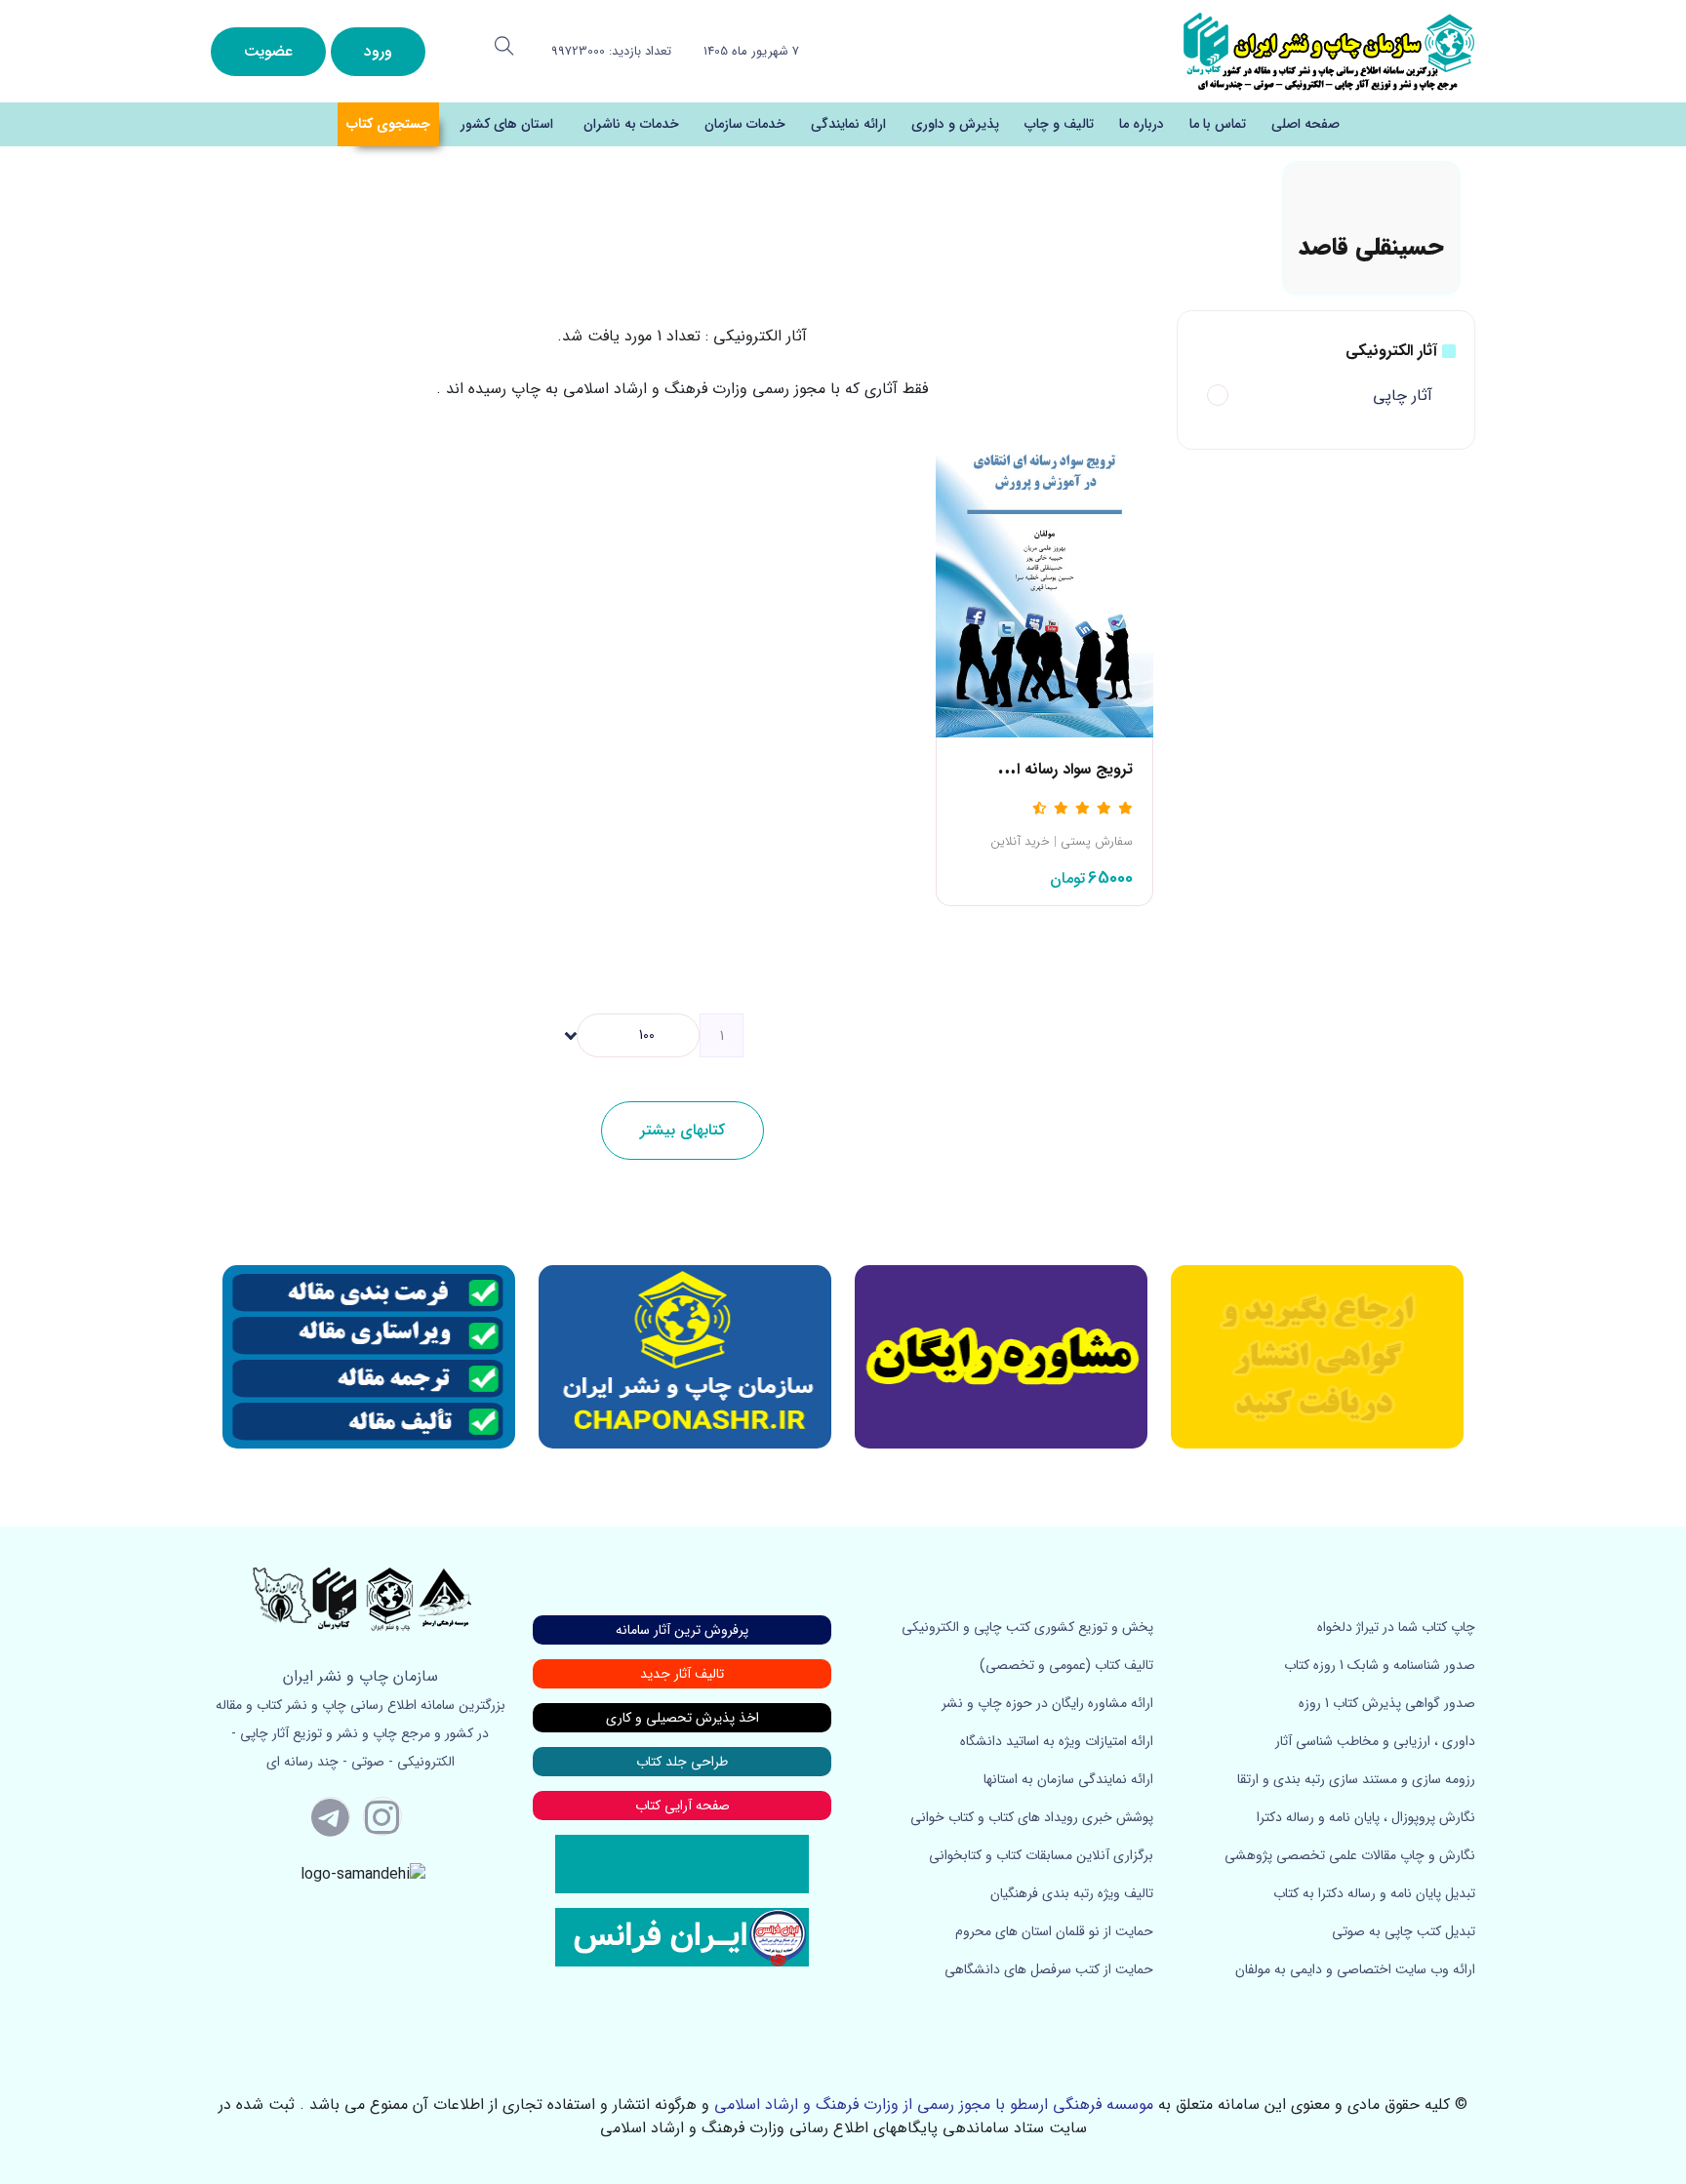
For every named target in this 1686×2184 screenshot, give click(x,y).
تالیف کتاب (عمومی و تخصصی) (1066, 1665)
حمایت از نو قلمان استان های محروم (1054, 1931)
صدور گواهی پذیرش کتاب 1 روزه (1387, 1703)
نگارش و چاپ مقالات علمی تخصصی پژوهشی (1350, 1855)
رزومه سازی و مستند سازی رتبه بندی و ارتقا (1356, 1779)
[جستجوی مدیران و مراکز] (504, 46)
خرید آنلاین (1020, 842)
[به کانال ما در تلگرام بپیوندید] (331, 1816)
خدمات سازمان (745, 124)
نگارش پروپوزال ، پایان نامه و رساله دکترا (1366, 1817)
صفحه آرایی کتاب (682, 1806)
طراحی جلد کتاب (682, 1762)
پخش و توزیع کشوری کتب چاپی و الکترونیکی (1027, 1627)
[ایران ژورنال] (1317, 1357)
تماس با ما (1218, 124)
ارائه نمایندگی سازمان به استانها (1068, 1779)
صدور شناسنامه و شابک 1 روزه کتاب (1380, 1665)
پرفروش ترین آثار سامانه (682, 1630)
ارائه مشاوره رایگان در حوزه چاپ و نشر (1047, 1703)
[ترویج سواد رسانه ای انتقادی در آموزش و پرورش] (1045, 575)
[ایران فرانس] (682, 1936)
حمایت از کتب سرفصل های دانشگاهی (1049, 1969)
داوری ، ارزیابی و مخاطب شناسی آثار (1375, 1741)
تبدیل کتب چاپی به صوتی (1404, 1931)
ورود (378, 51)
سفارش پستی (1097, 842)
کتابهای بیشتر (682, 1130)
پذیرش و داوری (955, 124)
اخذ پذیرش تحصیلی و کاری (682, 1718)
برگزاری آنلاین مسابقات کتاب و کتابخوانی (1041, 1855)
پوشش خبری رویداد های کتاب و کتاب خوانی (1032, 1817)
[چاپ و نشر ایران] (1329, 50)
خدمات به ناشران (631, 124)
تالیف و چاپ (1059, 124)
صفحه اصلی (1305, 124)
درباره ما (1142, 124)
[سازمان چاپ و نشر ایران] (1001, 1357)
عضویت (268, 51)
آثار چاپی (1403, 396)
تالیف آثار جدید (682, 1674)
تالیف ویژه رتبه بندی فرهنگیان (1072, 1893)
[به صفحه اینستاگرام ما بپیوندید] (382, 1816)
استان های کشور (507, 124)
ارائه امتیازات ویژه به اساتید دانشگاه (1057, 1741)
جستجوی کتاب (388, 124)
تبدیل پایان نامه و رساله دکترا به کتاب (1374, 1893)
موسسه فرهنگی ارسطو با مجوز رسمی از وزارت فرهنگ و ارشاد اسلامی (934, 2105)
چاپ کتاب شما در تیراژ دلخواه (1396, 1627)
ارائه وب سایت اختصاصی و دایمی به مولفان (1355, 1969)
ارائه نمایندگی (848, 124)
